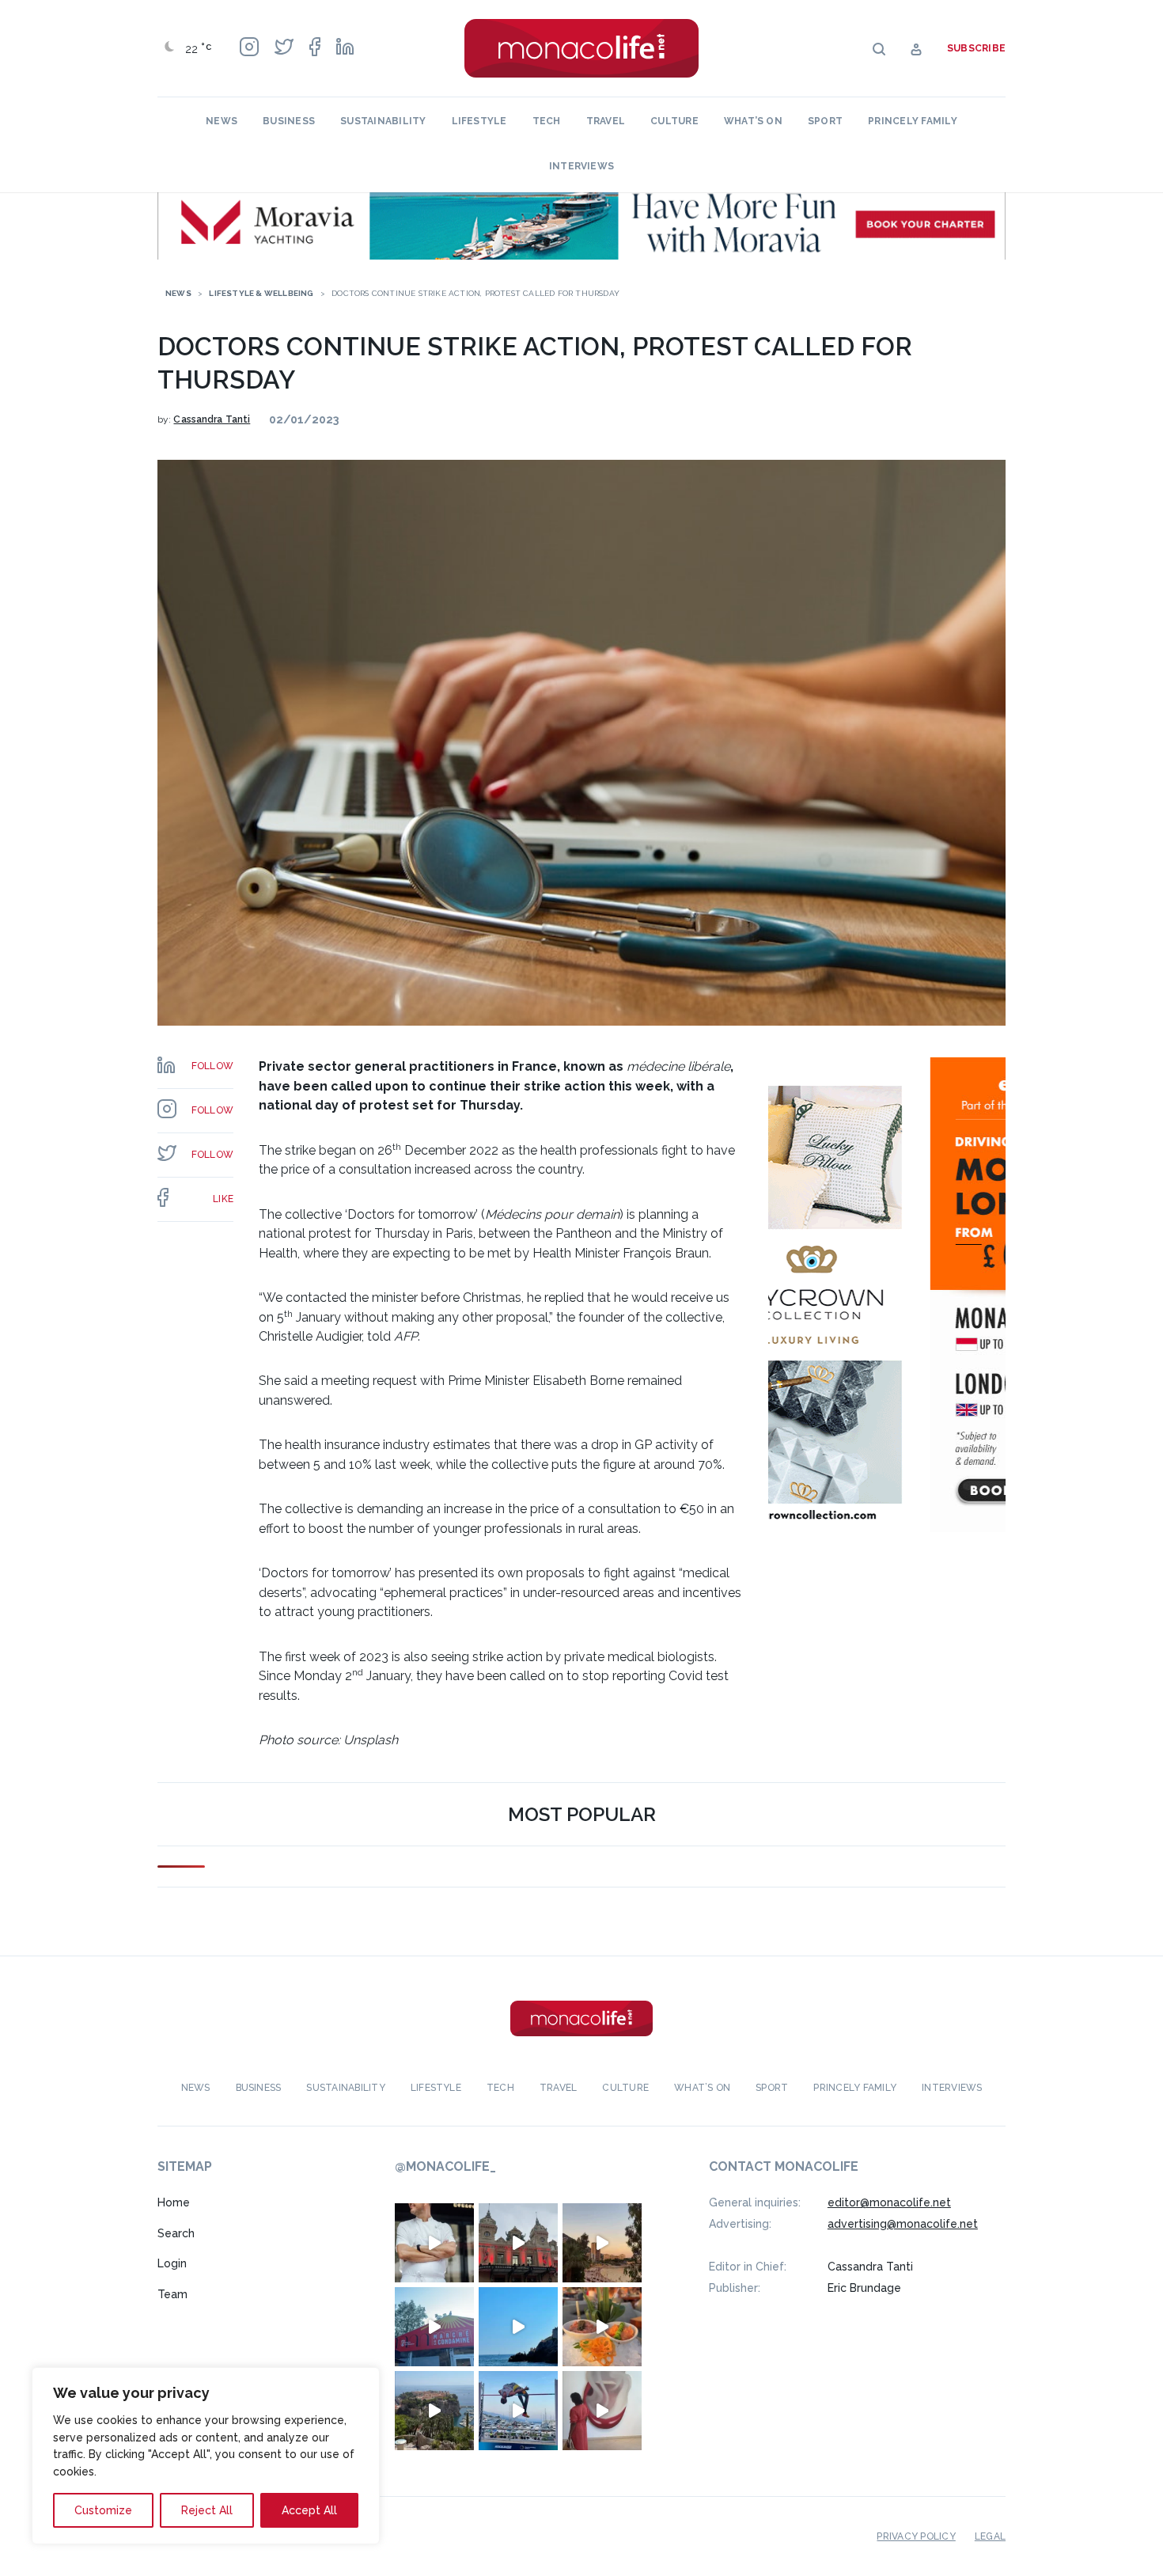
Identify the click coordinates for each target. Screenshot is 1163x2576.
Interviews (581, 166)
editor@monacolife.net (889, 2202)
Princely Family (913, 121)
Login (172, 2263)
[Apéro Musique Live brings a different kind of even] (434, 2327)
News (222, 121)
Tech (547, 121)
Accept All (309, 2510)
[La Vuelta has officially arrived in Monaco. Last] (518, 2243)
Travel (606, 121)
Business (289, 121)
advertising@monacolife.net (903, 2224)
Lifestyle (479, 121)
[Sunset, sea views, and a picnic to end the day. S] (602, 2243)
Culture (674, 121)
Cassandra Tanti (212, 419)
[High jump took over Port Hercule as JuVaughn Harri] (518, 2411)
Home (174, 2202)
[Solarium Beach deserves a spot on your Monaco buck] (518, 2327)
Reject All (207, 2510)
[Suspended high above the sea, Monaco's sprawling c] (434, 2411)
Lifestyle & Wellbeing (261, 293)
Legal (990, 2536)
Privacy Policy (916, 2536)
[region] (206, 2456)
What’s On (753, 121)
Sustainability (383, 121)
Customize (103, 2510)
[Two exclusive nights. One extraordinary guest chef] (434, 2243)
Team (172, 2294)
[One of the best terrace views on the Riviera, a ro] (602, 2327)
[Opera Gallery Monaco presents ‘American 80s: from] (602, 2411)
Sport (825, 121)
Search (176, 2233)
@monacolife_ (445, 2166)
